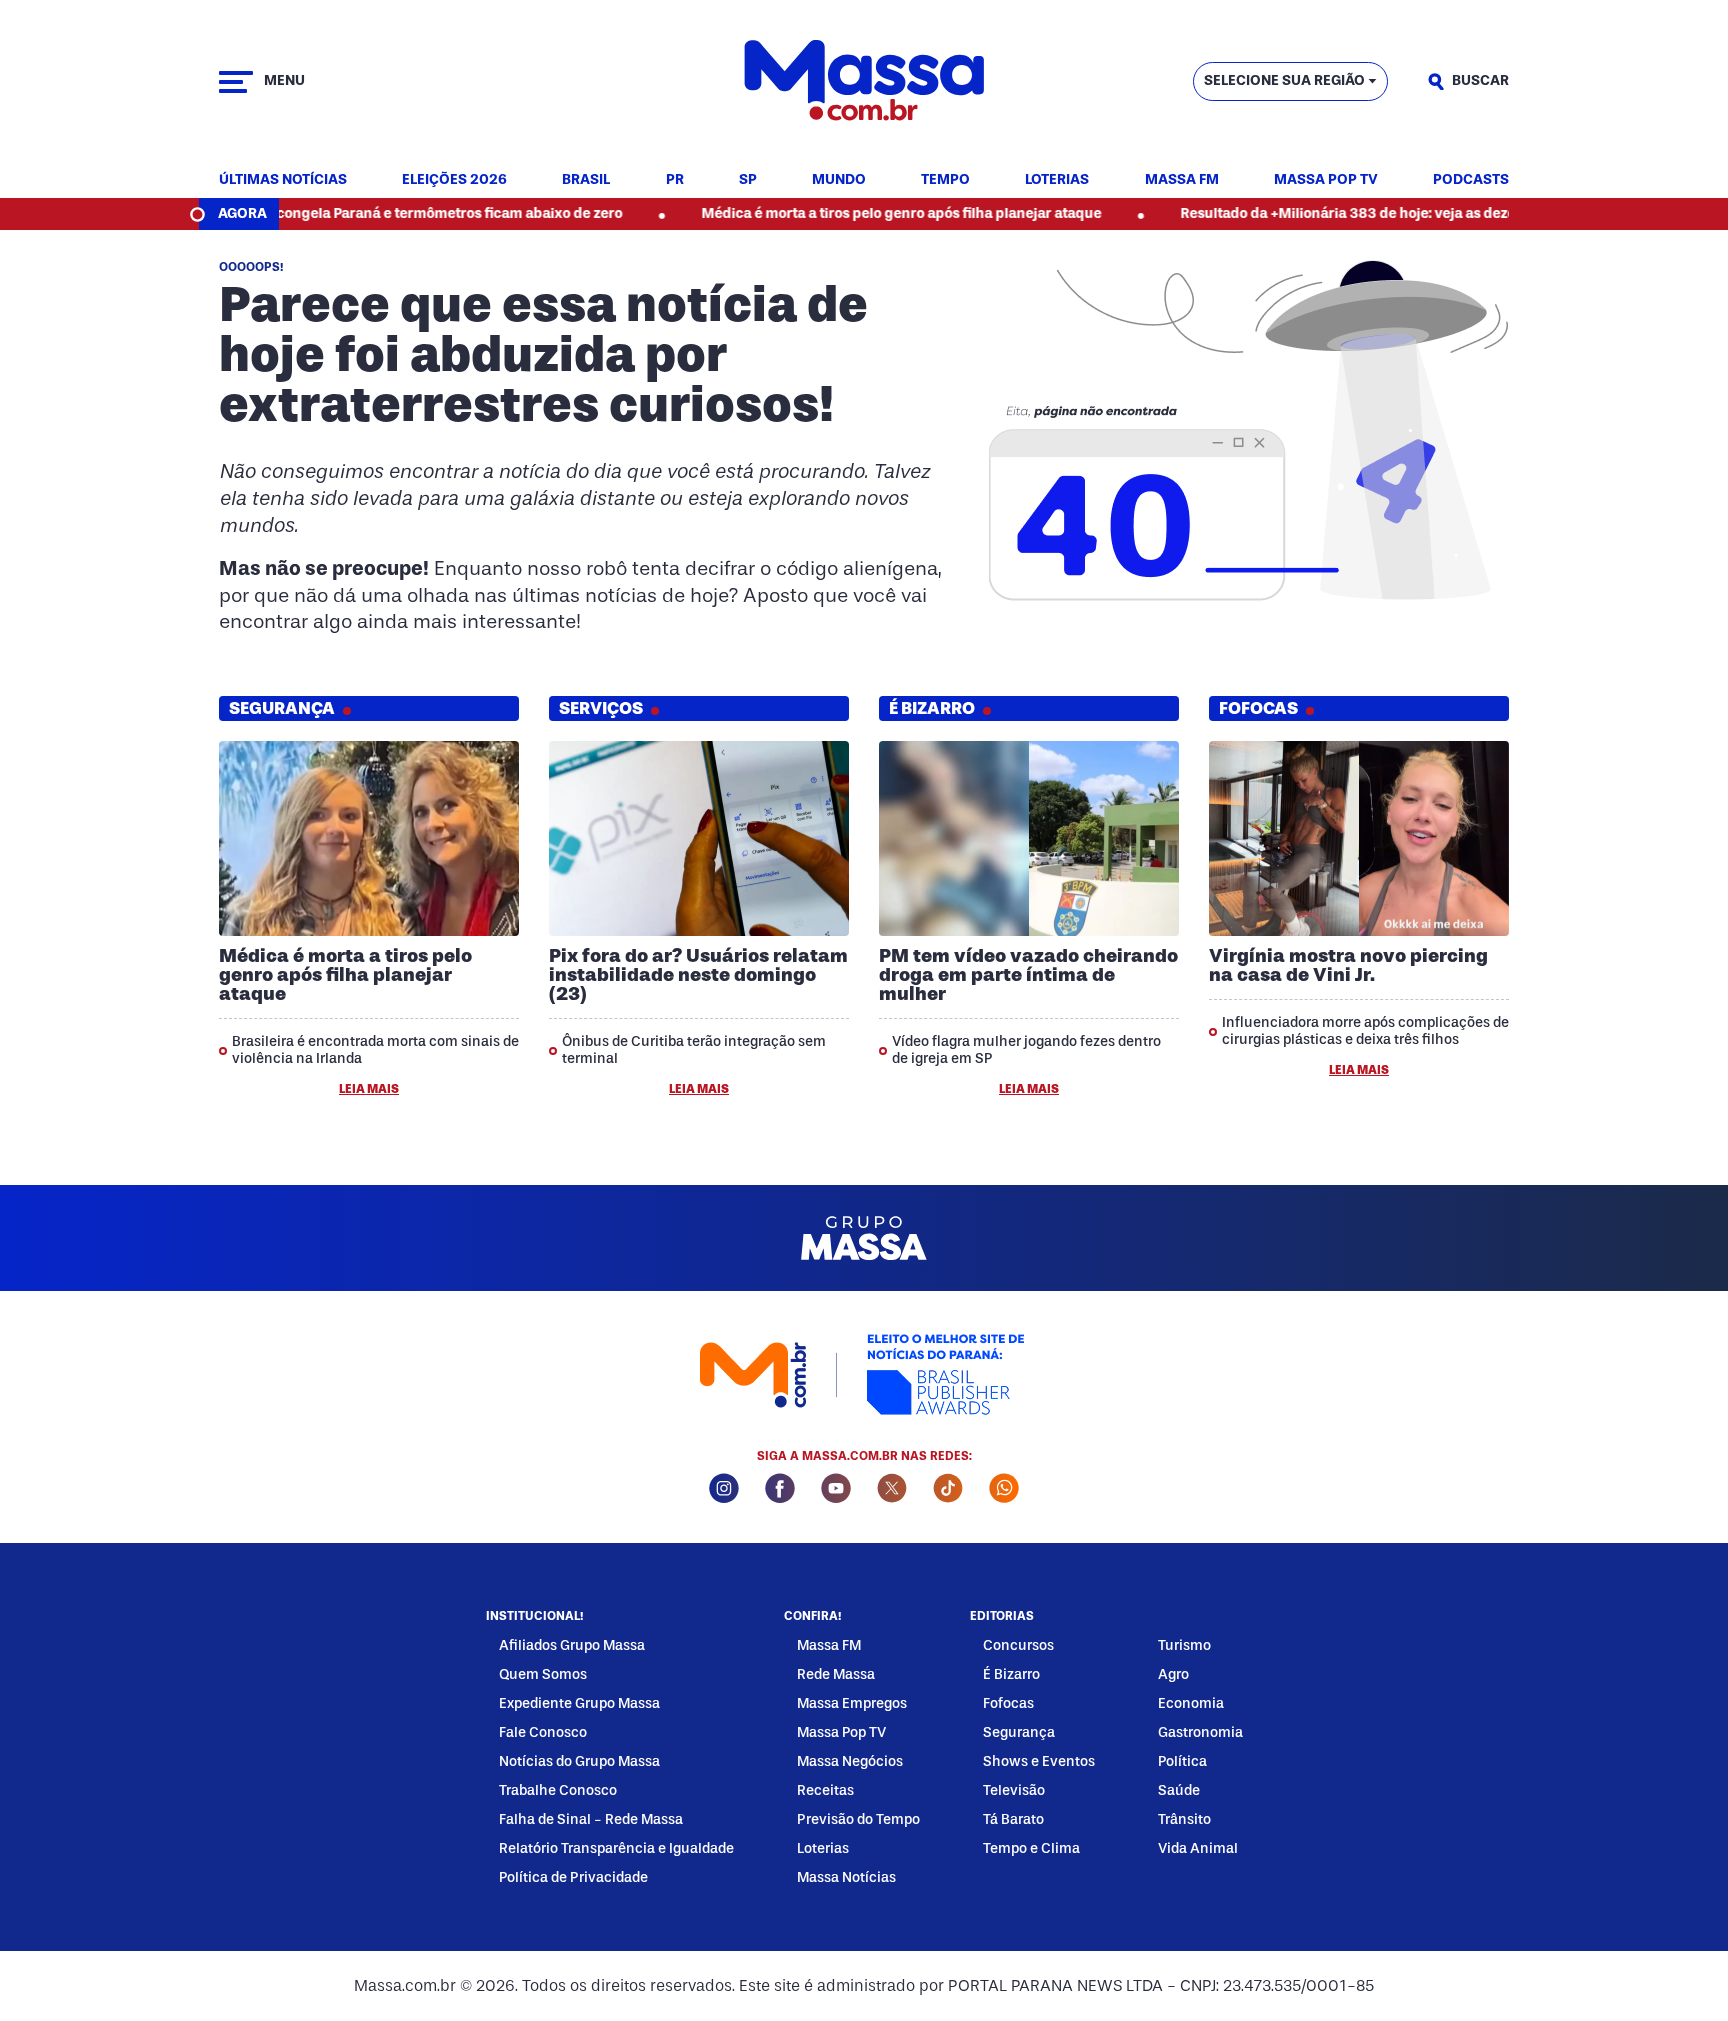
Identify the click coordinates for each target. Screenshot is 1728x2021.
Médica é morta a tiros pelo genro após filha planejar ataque (836, 213)
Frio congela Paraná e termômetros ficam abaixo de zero (370, 213)
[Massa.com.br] (864, 81)
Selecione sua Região (1284, 80)
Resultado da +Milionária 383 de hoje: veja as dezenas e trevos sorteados (1357, 213)
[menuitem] (283, 180)
